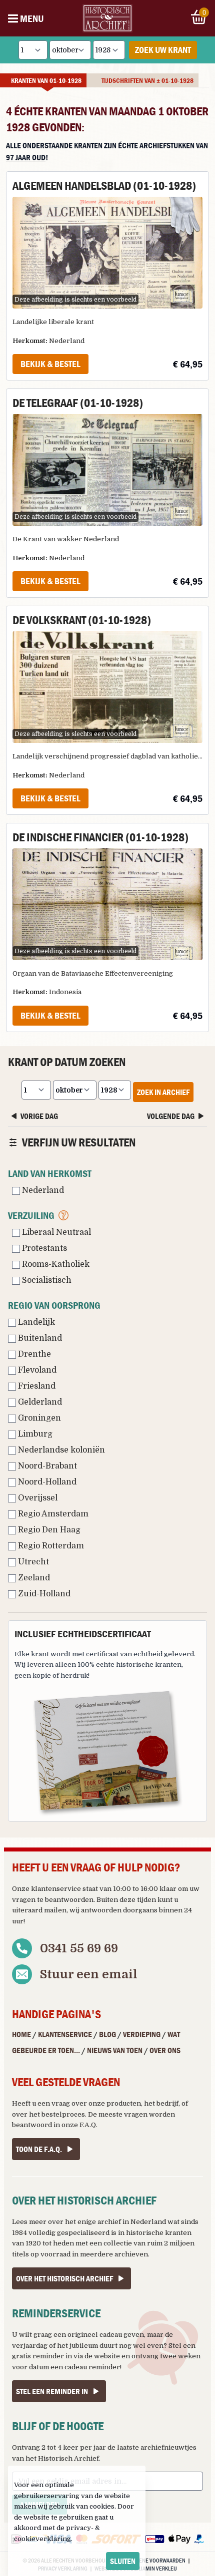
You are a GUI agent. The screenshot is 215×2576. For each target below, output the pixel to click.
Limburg (34, 1434)
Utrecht (32, 1562)
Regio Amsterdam (52, 1514)
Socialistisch (46, 1280)
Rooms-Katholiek (55, 1264)
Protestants (43, 1248)
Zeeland (33, 1578)
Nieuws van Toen (115, 2050)
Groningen (38, 1418)
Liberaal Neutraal (55, 1232)
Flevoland (36, 1370)
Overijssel (37, 1498)
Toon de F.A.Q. (39, 2149)
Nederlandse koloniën (60, 1450)
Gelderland (39, 1402)
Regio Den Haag (48, 1530)
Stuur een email (89, 1974)
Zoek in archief (163, 1092)
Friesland (36, 1386)
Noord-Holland (46, 1482)
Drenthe (33, 1354)
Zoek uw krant (163, 50)
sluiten (123, 2561)
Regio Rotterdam (50, 1546)
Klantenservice (65, 2034)
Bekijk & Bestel (50, 364)
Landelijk (35, 1322)
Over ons (165, 2050)
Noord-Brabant (46, 1466)
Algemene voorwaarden (154, 2560)
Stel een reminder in (52, 2391)
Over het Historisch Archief (64, 2278)
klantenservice (56, 1889)
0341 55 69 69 (79, 1948)
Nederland (42, 1190)
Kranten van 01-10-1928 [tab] (46, 80)
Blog (107, 2034)
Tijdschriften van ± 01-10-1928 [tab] (147, 80)
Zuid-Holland (43, 1594)
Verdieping (142, 2034)
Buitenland (39, 1338)
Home (21, 2034)
